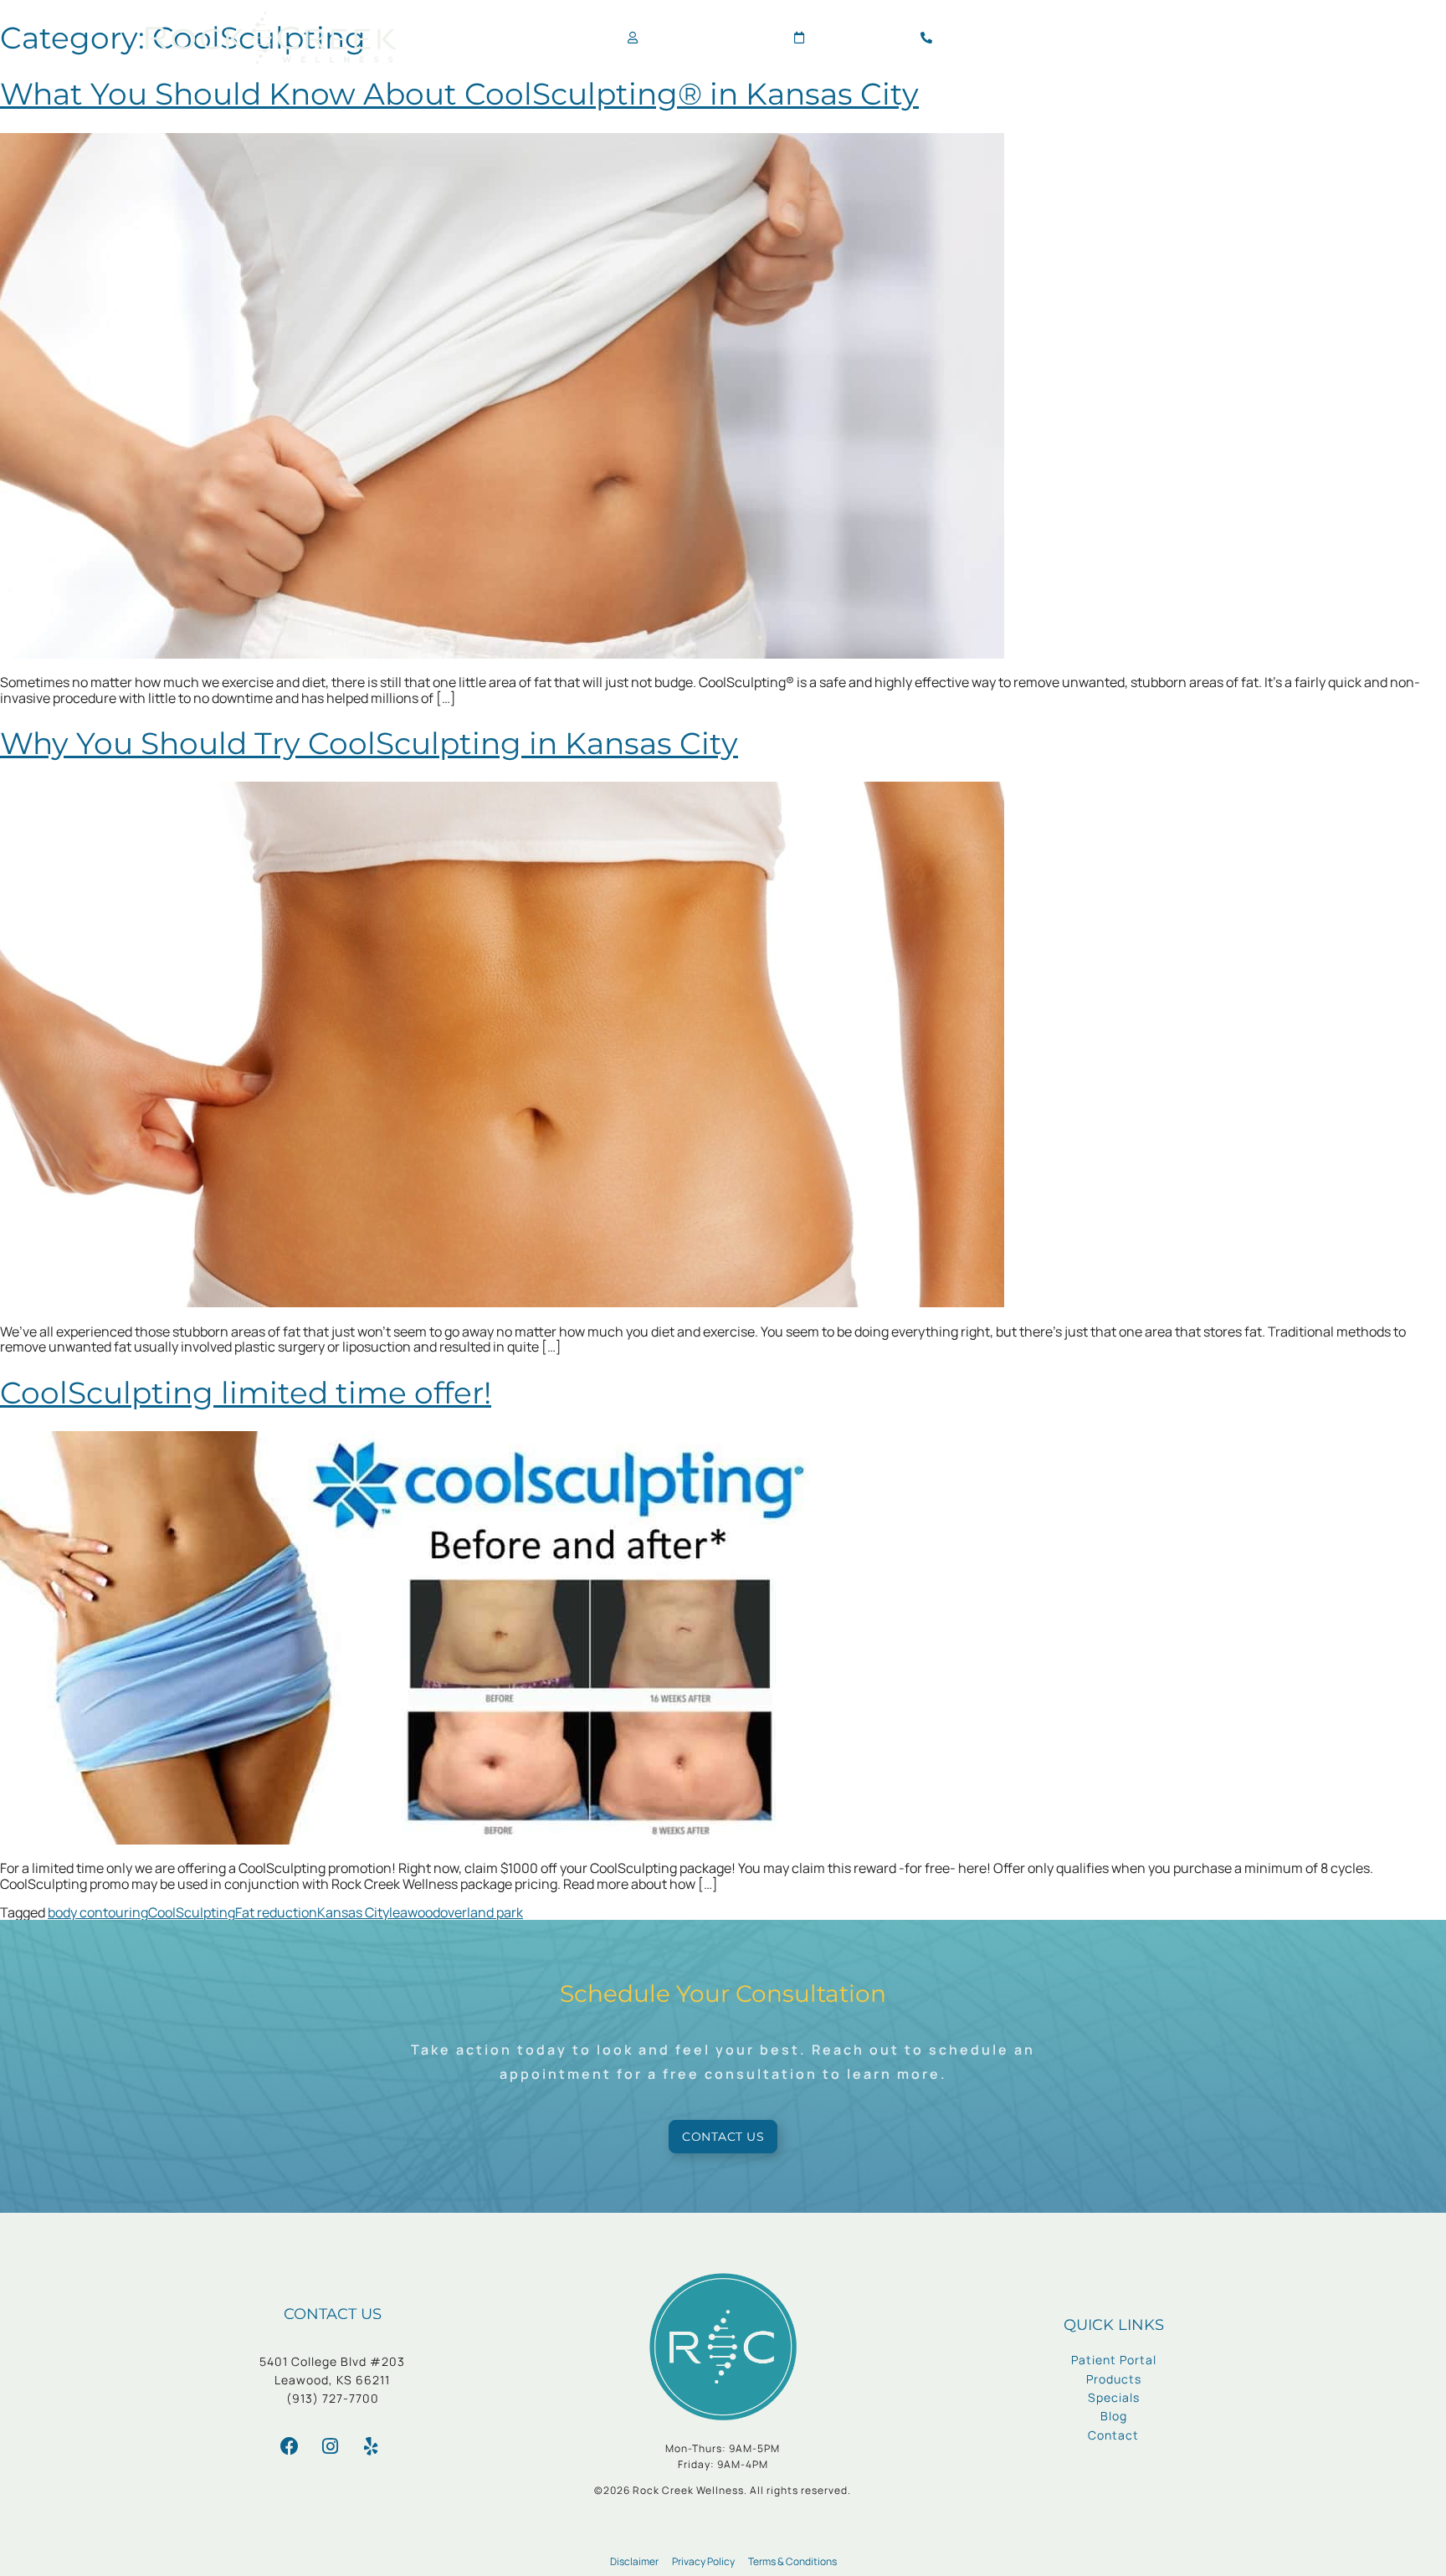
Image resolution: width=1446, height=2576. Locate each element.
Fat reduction (276, 1912)
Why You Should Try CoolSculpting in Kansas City (369, 743)
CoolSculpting (192, 1912)
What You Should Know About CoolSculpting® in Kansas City (459, 94)
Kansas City (353, 1912)
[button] (1286, 38)
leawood (415, 1912)
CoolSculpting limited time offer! (246, 1393)
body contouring (98, 1912)
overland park (482, 1912)
